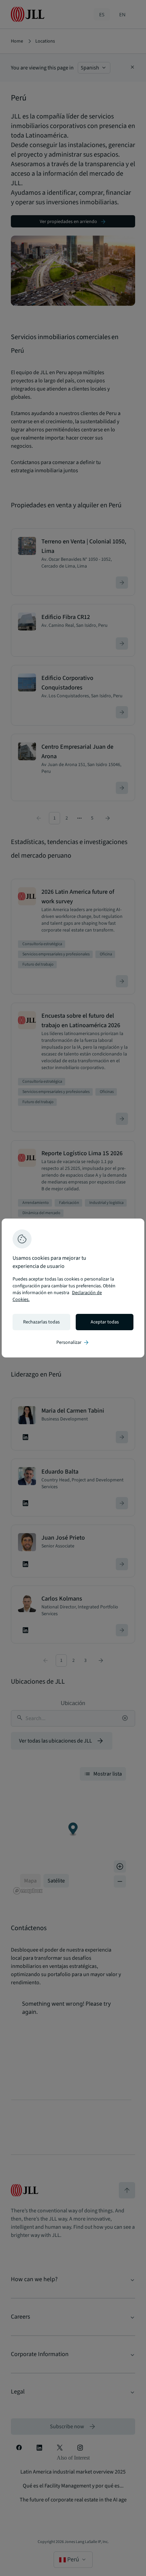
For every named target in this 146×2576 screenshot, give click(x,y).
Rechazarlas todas (41, 1322)
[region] (73, 1288)
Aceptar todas (105, 1322)
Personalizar (73, 1342)
